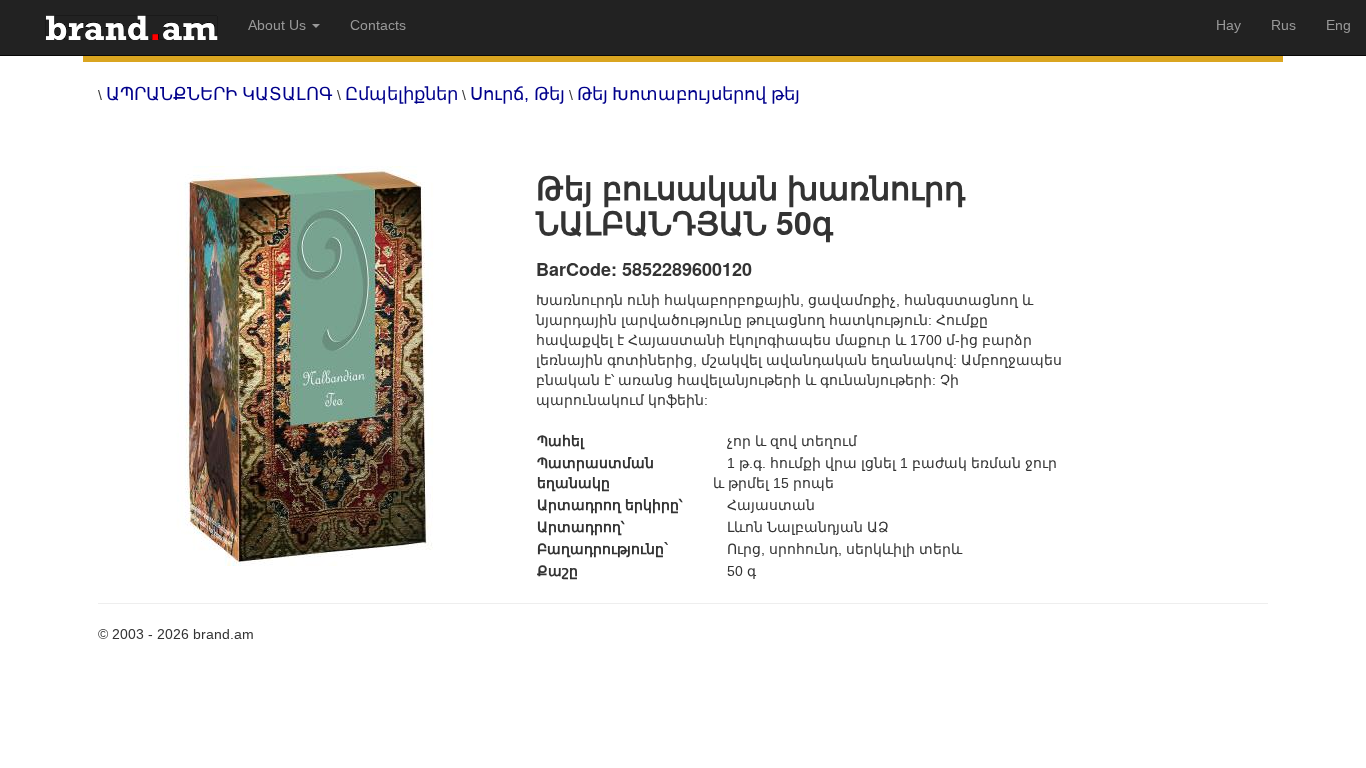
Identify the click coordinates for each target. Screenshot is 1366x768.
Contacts (378, 25)
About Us (279, 25)
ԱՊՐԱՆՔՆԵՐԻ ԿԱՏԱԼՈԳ (219, 94)
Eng (1338, 25)
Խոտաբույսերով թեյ (706, 94)
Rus (1283, 25)
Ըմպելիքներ (401, 94)
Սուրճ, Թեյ (517, 94)
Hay (1228, 25)
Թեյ (592, 94)
